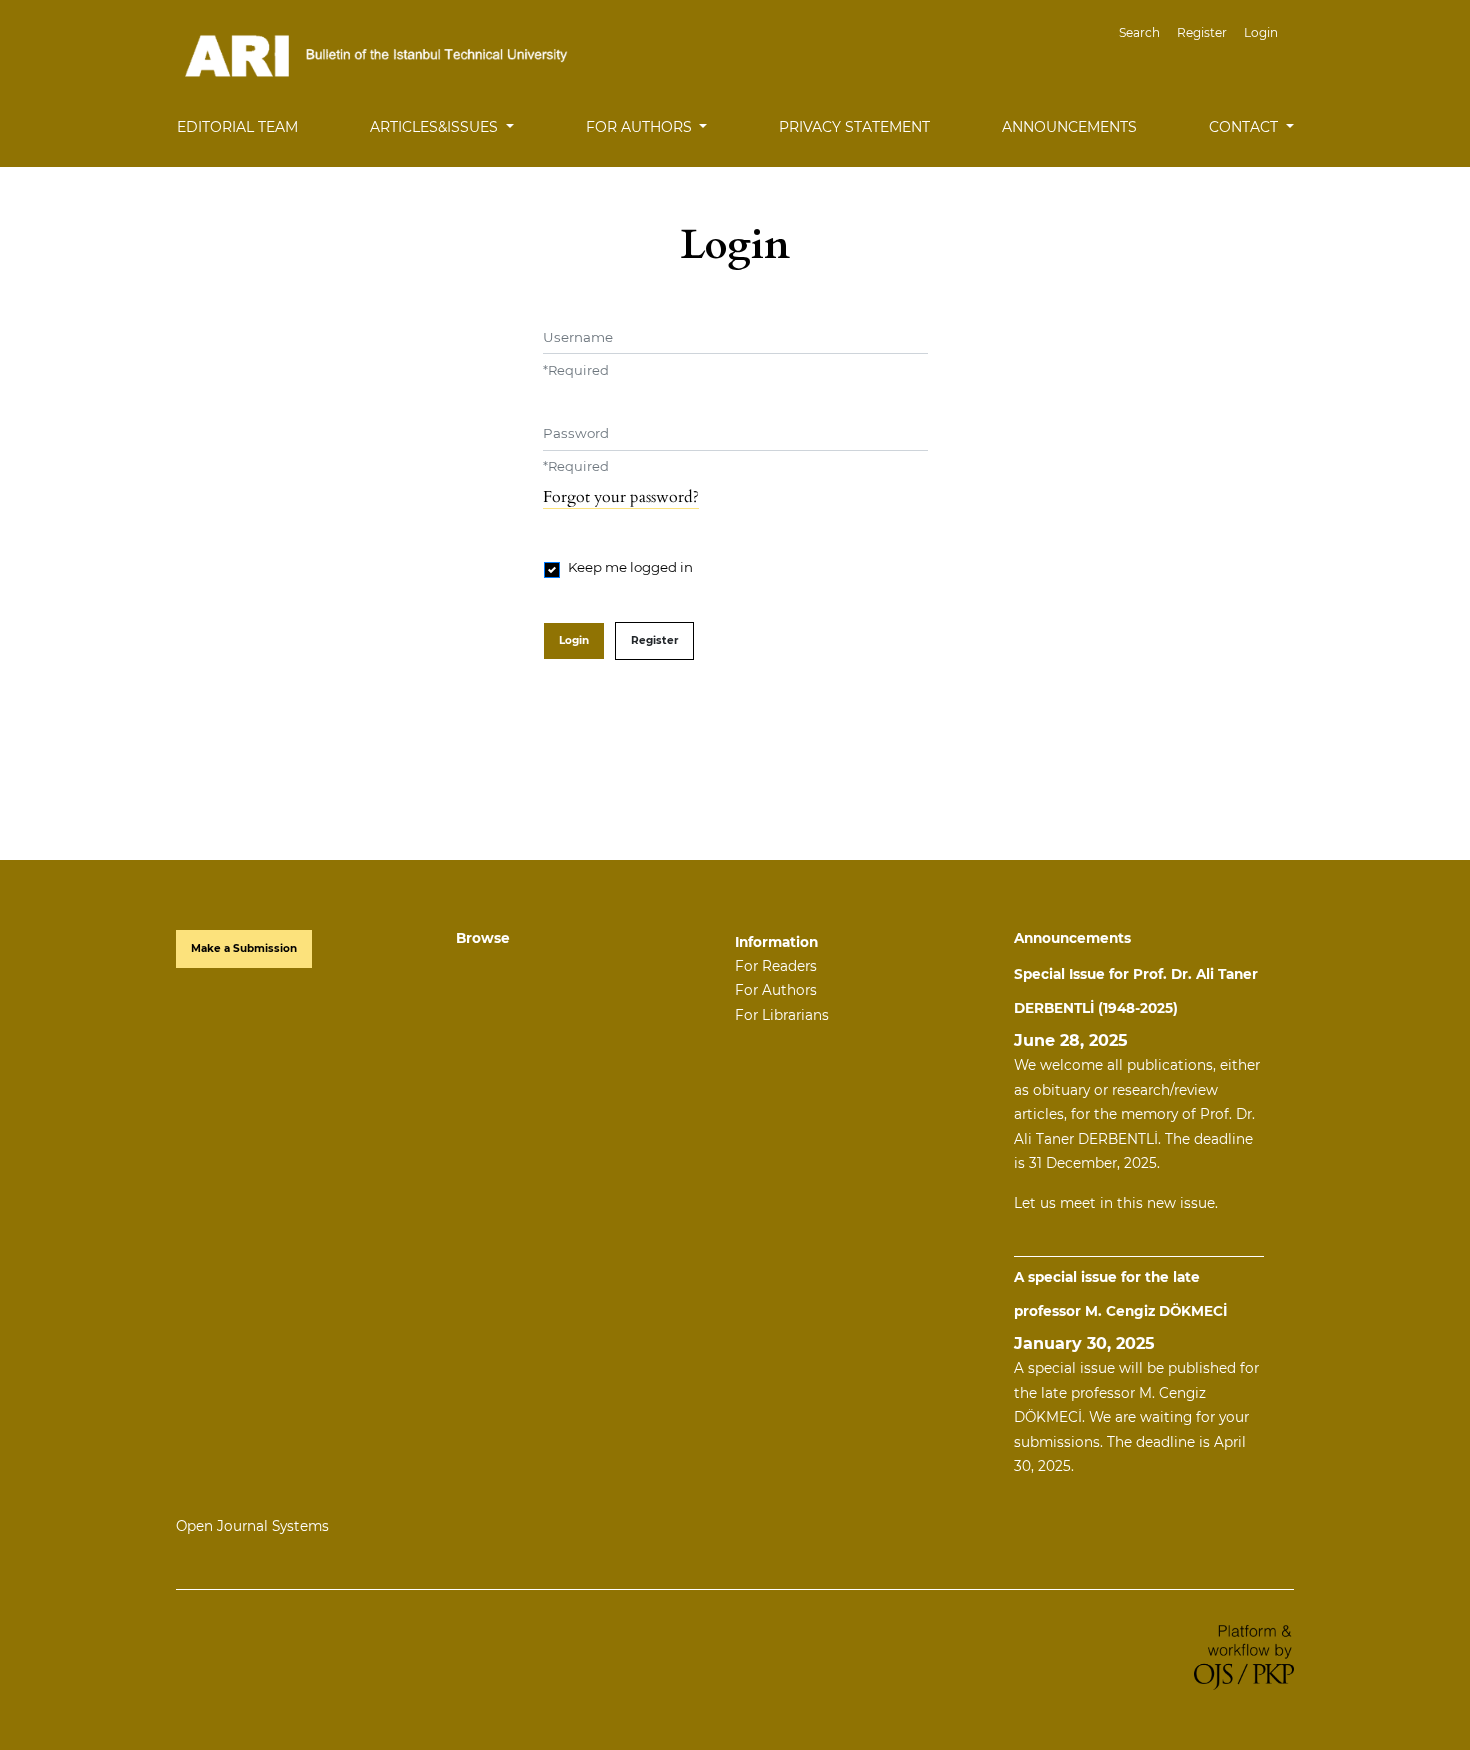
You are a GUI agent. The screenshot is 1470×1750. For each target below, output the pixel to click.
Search (1139, 32)
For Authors (776, 990)
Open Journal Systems (252, 1526)
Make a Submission (244, 948)
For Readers (776, 966)
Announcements (1069, 127)
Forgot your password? (621, 497)
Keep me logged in (630, 567)
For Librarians (782, 1015)
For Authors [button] (641, 127)
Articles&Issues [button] (436, 127)
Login (1261, 32)
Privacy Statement (854, 127)
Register (1202, 32)
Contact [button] (1245, 127)
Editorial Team (237, 127)
